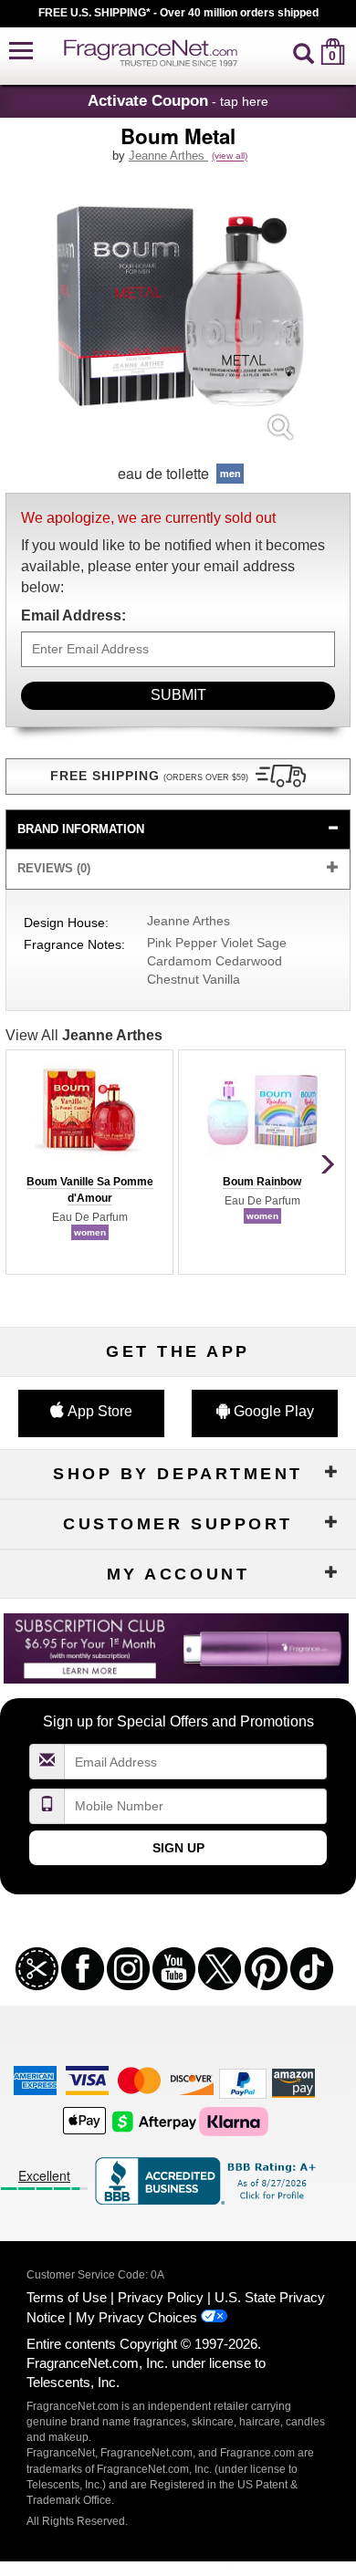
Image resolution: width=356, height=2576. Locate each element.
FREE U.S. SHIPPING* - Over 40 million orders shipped (178, 13)
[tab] (178, 830)
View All (84, 1035)
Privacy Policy (161, 2297)
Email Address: (73, 615)
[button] (21, 52)
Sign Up (178, 1848)
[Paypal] (243, 2083)
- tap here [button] (178, 100)
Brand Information (81, 829)
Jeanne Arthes (168, 156)
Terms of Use (67, 2297)
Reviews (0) (54, 868)
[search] (304, 52)
